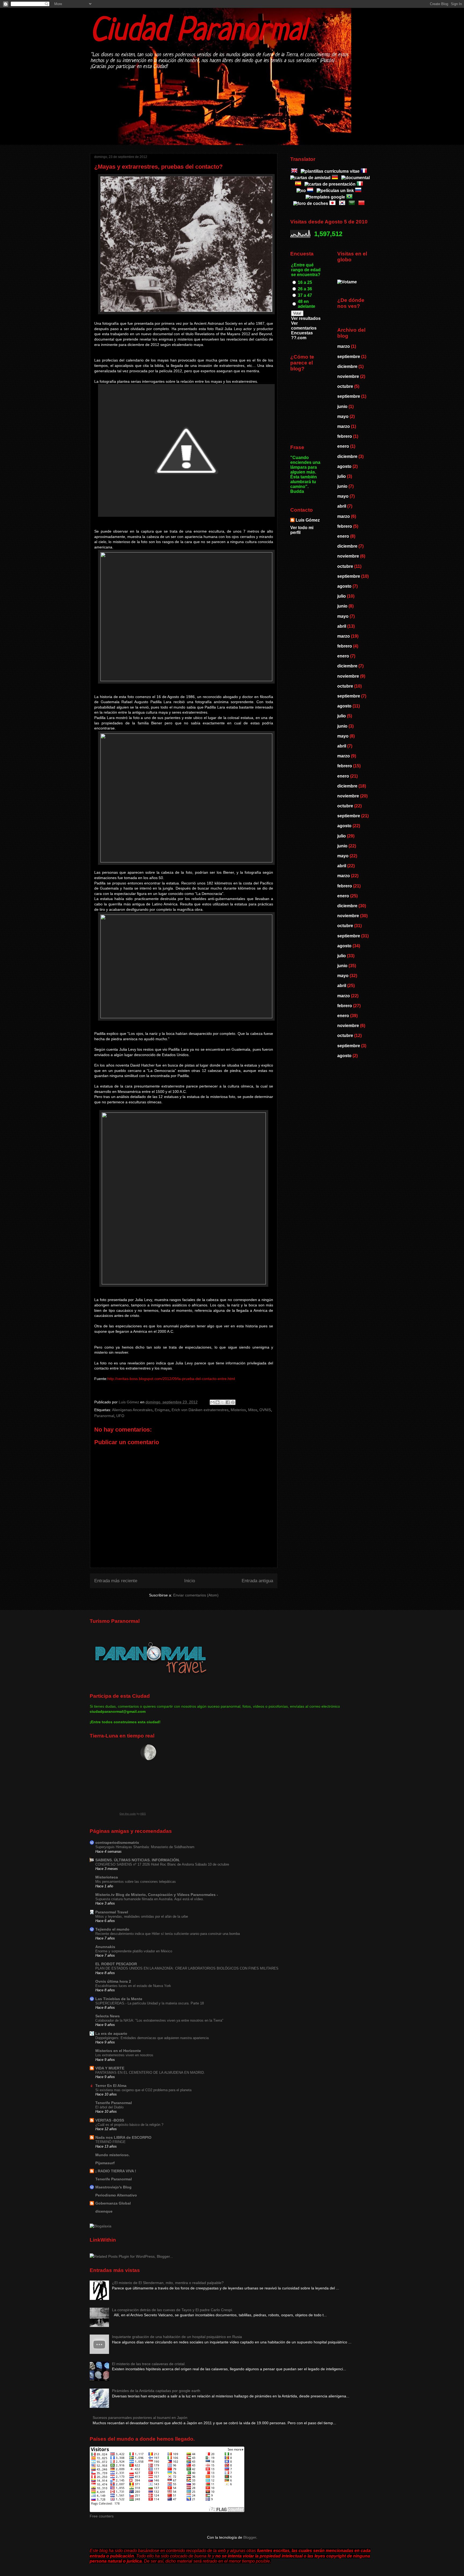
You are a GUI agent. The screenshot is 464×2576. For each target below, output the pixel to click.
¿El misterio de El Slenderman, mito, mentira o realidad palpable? (168, 2283)
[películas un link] (335, 191)
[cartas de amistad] (310, 178)
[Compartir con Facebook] (228, 1402)
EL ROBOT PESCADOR (116, 1964)
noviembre (348, 376)
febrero (345, 436)
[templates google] (325, 197)
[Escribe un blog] (218, 1402)
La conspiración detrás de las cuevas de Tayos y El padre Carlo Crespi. (173, 2310)
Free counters (102, 2516)
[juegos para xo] (301, 191)
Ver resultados (306, 318)
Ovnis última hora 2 (113, 1981)
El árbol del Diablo (109, 2107)
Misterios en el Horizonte (118, 2051)
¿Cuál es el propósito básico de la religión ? (129, 2125)
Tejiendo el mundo (112, 1929)
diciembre (347, 366)
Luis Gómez (308, 520)
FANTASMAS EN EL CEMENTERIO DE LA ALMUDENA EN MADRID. (150, 2073)
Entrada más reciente (116, 1581)
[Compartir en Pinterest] (233, 1402)
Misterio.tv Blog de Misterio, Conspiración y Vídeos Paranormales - (157, 1895)
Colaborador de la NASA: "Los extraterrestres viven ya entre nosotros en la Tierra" (159, 2020)
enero (343, 446)
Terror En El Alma (111, 2086)
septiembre (349, 357)
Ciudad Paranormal (198, 32)
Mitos (253, 1410)
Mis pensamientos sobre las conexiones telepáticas (136, 1882)
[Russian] (359, 191)
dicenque (104, 2211)
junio (342, 407)
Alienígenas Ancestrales (132, 1410)
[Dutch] (311, 191)
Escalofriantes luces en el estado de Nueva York (133, 1986)
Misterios (238, 1410)
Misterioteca (107, 1877)
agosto (344, 466)
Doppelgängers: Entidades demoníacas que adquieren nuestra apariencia (152, 2038)
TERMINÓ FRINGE (110, 2142)
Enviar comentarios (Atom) (196, 1595)
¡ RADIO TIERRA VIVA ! (116, 2171)
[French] (365, 171)
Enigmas (162, 1410)
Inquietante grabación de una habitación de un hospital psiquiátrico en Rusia (177, 2337)
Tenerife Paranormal (114, 2103)
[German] (336, 178)
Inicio (190, 1581)
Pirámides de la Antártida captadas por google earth (156, 2391)
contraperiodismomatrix (117, 1842)
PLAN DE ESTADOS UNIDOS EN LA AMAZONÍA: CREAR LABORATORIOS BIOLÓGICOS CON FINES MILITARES (187, 1968)
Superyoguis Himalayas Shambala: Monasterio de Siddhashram (145, 1847)
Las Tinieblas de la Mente (119, 1999)
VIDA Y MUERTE (110, 2068)
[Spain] (299, 184)
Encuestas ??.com (302, 335)
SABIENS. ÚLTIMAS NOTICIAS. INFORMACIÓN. (138, 1860)
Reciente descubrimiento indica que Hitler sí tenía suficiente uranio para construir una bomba (168, 1934)
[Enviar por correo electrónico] (212, 1402)
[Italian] (361, 184)
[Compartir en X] (223, 1402)
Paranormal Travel (112, 1912)
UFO (120, 1416)
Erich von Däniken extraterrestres (200, 1410)
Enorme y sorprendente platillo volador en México (134, 1951)
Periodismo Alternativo (116, 2195)
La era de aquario (111, 2033)
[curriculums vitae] (330, 171)
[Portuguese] (350, 197)
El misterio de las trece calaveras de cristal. (149, 2364)
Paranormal (104, 1416)
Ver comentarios (304, 326)
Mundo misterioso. (113, 2155)
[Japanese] (334, 203)
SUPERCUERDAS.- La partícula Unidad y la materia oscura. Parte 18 (150, 2003)
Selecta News (108, 2016)
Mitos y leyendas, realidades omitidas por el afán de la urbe (142, 1916)
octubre (345, 386)
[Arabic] (353, 203)
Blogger (250, 2537)
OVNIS (265, 1410)
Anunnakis (105, 1947)
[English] (295, 171)
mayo (343, 416)
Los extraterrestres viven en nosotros (124, 2055)
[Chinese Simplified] (363, 203)
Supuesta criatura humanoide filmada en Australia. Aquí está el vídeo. (150, 1899)
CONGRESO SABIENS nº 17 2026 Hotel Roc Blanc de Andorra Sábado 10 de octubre (162, 1864)
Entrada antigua (257, 1581)
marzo (344, 346)
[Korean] (343, 203)
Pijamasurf (105, 2163)
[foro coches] (311, 203)
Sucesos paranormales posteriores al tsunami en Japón (140, 2418)
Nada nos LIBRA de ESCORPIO (123, 2137)
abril (342, 506)
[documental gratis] (356, 178)
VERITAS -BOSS (110, 2120)
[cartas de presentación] (330, 184)
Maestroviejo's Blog (113, 2187)
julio (342, 476)
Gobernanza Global (113, 2203)
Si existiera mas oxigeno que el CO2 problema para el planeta (143, 2090)
